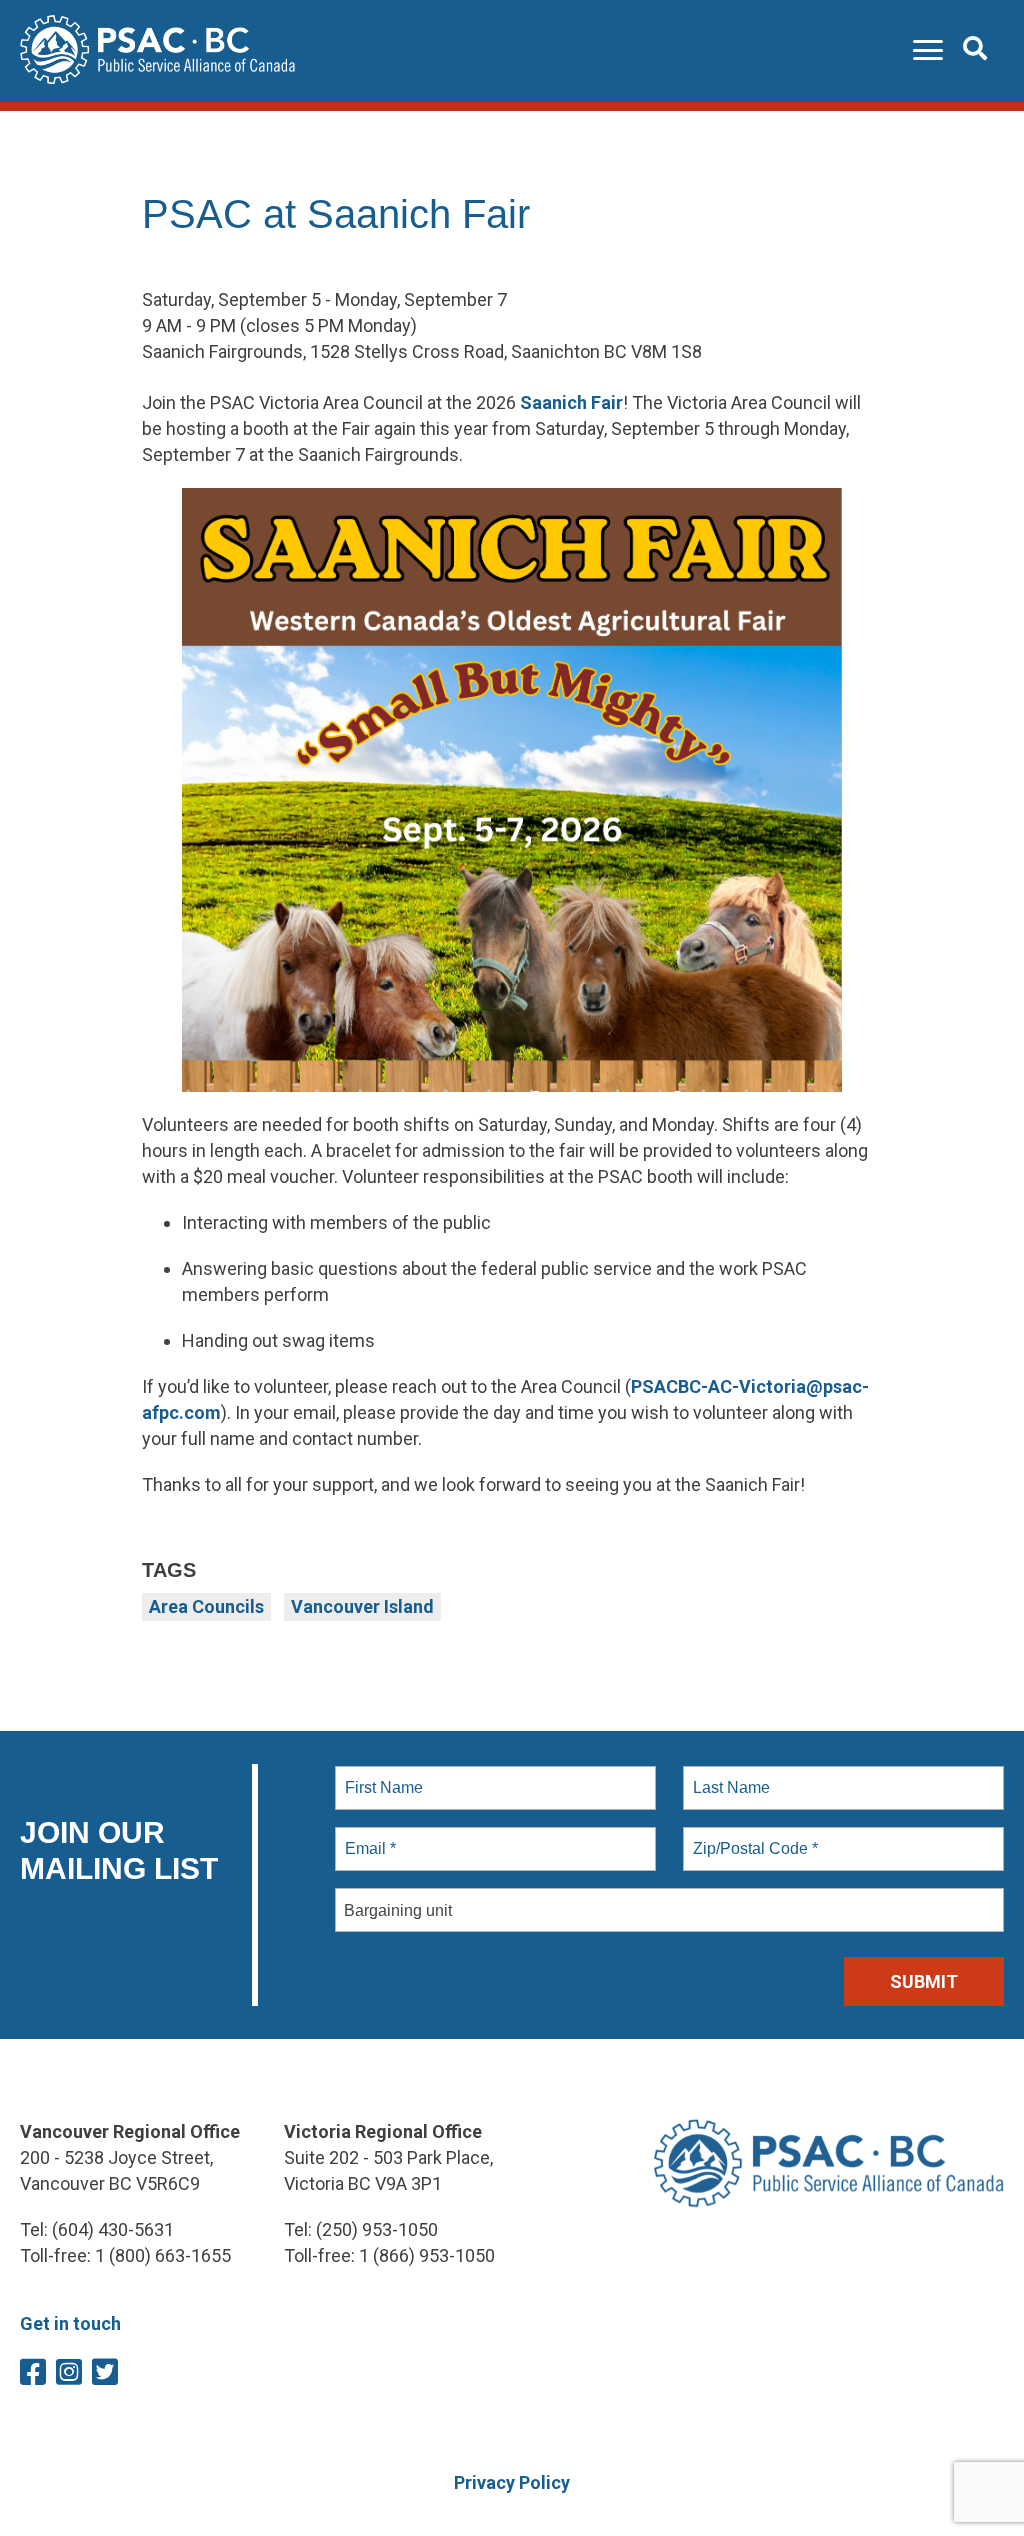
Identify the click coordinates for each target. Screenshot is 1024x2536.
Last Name (728, 1776)
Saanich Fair (571, 402)
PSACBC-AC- (685, 1386)
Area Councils (206, 1606)
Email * (368, 1837)
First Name (382, 1776)
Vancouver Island (362, 1606)
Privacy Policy (512, 2482)
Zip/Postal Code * (751, 1837)
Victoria (772, 1386)
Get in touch (70, 2323)
